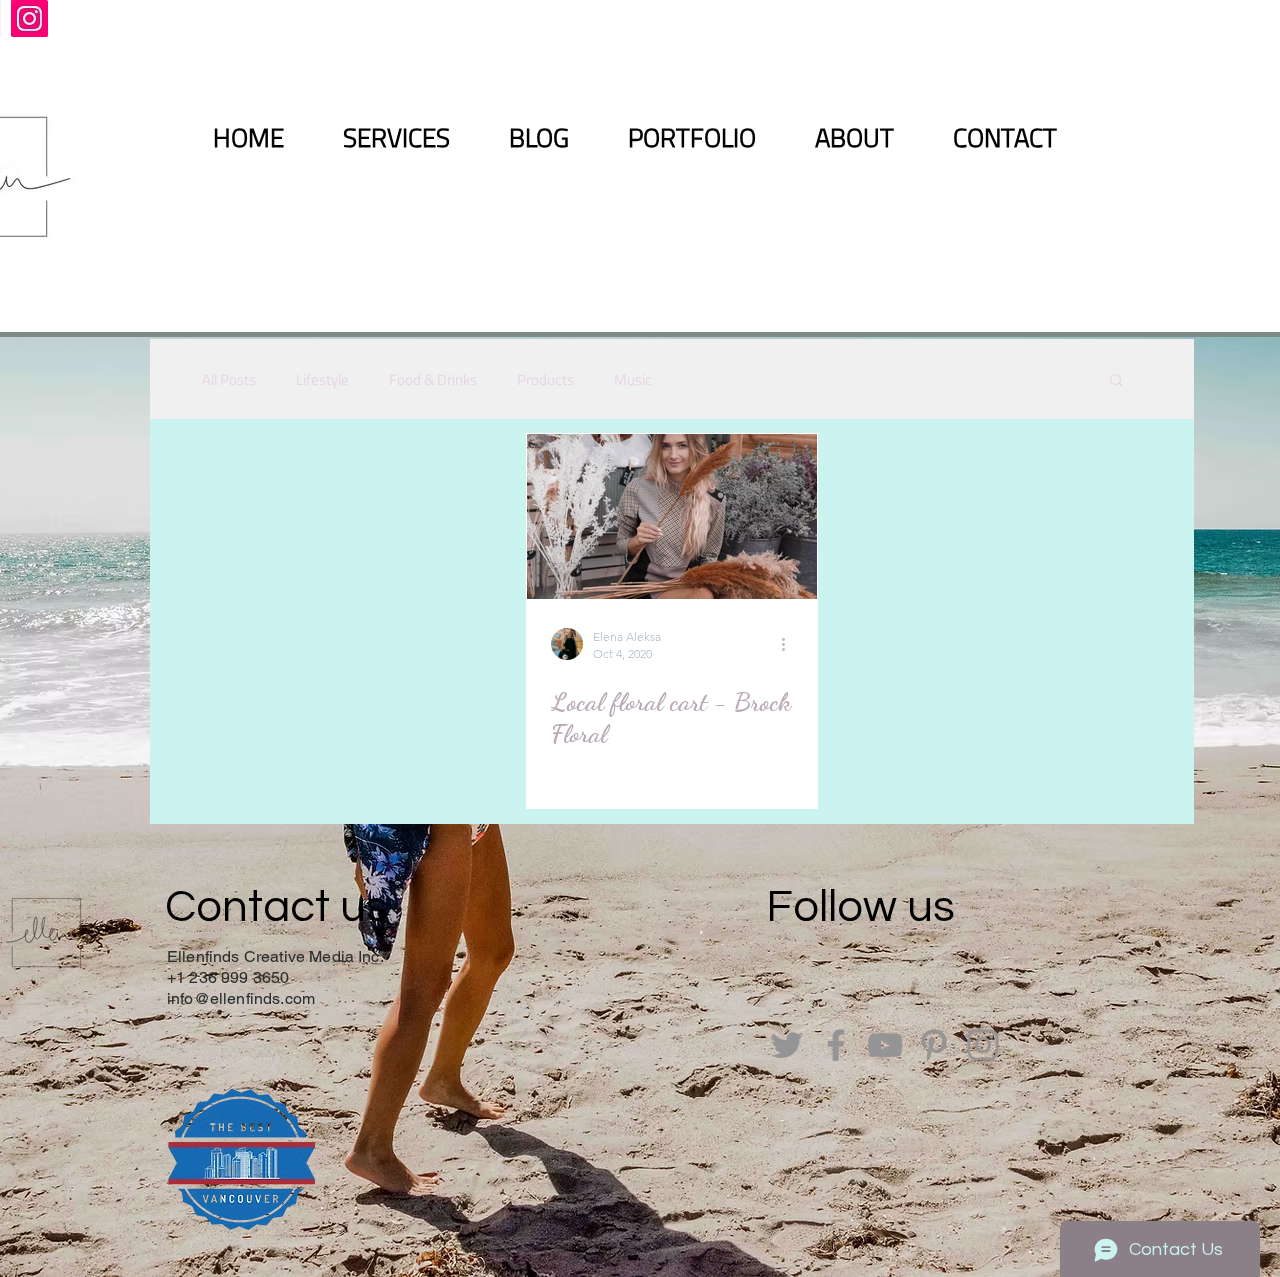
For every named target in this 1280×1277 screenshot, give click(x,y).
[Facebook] (836, 1045)
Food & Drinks (433, 379)
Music (633, 379)
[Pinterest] (934, 1045)
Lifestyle (322, 379)
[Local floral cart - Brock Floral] (672, 516)
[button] (1116, 381)
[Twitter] (787, 1045)
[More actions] (790, 644)
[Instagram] (29, 18)
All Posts (229, 379)
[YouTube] (885, 1045)
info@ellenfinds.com (241, 998)
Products (545, 379)
